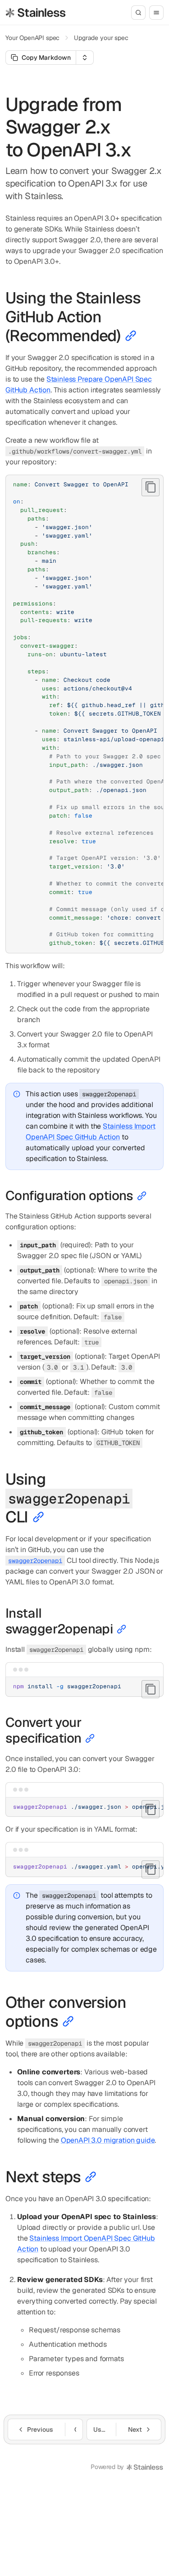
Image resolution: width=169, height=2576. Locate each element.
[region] (84, 714)
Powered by (107, 2467)
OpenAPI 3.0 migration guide (108, 2140)
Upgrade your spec (101, 38)
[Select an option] (85, 58)
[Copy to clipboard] (151, 487)
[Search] (138, 13)
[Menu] (156, 13)
